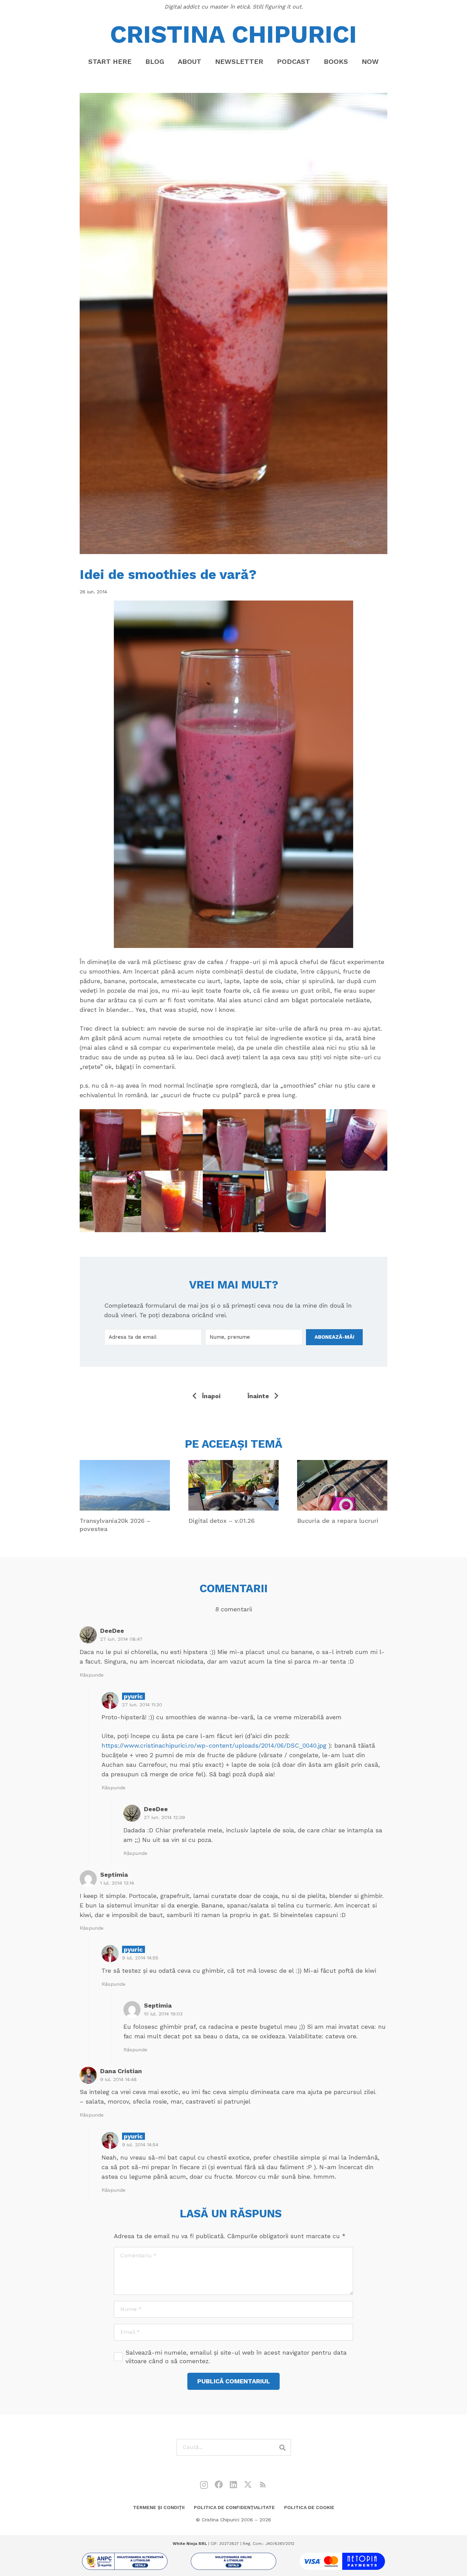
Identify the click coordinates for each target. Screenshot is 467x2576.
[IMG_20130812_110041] (357, 1140)
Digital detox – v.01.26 (222, 1521)
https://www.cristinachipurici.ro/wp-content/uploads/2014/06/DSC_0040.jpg (214, 1745)
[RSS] (263, 2484)
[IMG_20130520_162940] (172, 1201)
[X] (248, 2485)
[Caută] (283, 2447)
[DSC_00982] (233, 1201)
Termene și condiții (159, 2507)
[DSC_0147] (110, 1201)
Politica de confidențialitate (234, 2507)
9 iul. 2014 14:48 (118, 2079)
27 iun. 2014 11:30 (142, 1705)
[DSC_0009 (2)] (172, 1140)
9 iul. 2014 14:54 (140, 2145)
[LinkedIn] (233, 2484)
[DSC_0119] (110, 1140)
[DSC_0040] (233, 1140)
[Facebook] (219, 2484)
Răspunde (92, 1675)
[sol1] (125, 2561)
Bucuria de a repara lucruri (338, 1521)
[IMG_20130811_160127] (295, 1201)
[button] (207, 61)
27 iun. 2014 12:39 (164, 1817)
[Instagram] (204, 2485)
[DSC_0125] (295, 1140)
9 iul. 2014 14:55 (140, 1958)
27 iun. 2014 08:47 (121, 1639)
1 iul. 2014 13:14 (117, 1883)
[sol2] (233, 2561)
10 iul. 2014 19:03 (163, 2014)
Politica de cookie (309, 2507)
